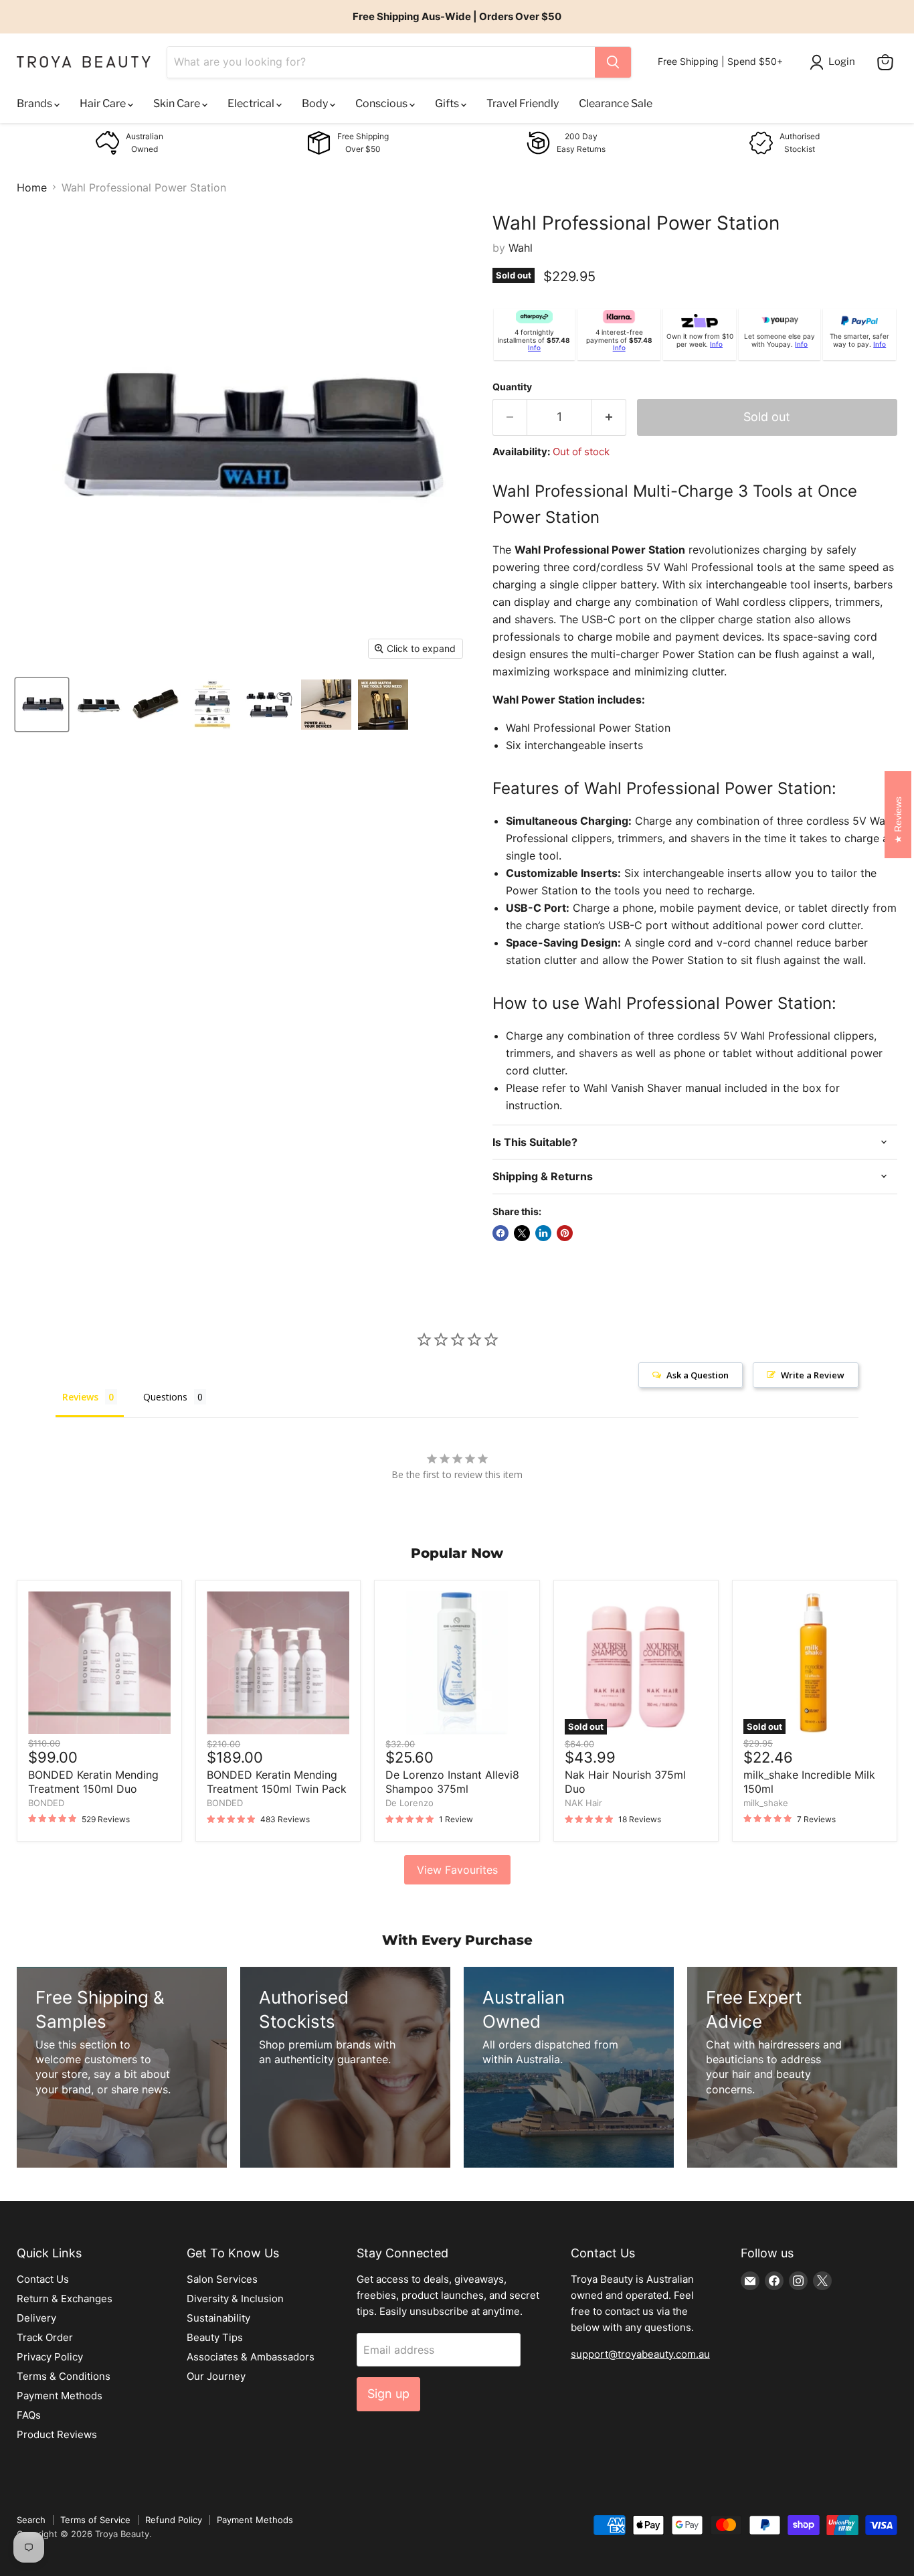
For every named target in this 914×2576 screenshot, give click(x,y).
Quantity (512, 387)
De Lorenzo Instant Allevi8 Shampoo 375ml (452, 1782)
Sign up (388, 2394)
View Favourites (457, 1870)
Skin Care (178, 103)
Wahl (521, 248)
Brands (35, 103)
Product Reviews (57, 2434)
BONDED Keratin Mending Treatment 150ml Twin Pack (277, 1782)
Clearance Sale (616, 103)
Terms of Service (95, 2520)
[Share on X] (522, 1233)
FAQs (29, 2415)
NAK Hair (583, 1803)
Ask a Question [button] (698, 1375)
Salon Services (222, 2279)
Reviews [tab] (80, 1397)
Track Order (45, 2337)
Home (32, 187)
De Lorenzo (409, 1803)
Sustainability (218, 2318)
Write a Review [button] (813, 1375)
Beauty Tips (215, 2337)
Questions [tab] (165, 1397)
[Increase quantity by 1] (609, 417)
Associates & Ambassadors (251, 2357)
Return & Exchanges (65, 2299)
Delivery (36, 2318)
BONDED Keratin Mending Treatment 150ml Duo (93, 1782)
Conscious (382, 103)
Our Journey (216, 2376)
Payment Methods (60, 2396)
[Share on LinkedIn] (543, 1233)
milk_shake (766, 1803)
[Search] (613, 62)
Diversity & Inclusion (235, 2299)
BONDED (46, 1803)
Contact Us (43, 2279)
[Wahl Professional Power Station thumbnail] (42, 705)
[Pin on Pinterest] (565, 1233)
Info (534, 347)
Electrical (252, 103)
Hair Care (104, 103)
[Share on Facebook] (500, 1233)
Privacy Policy (50, 2357)
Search (31, 2520)
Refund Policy (174, 2520)
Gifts (448, 103)
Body (316, 103)
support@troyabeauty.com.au (640, 2354)
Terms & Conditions (64, 2376)
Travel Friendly (523, 103)
